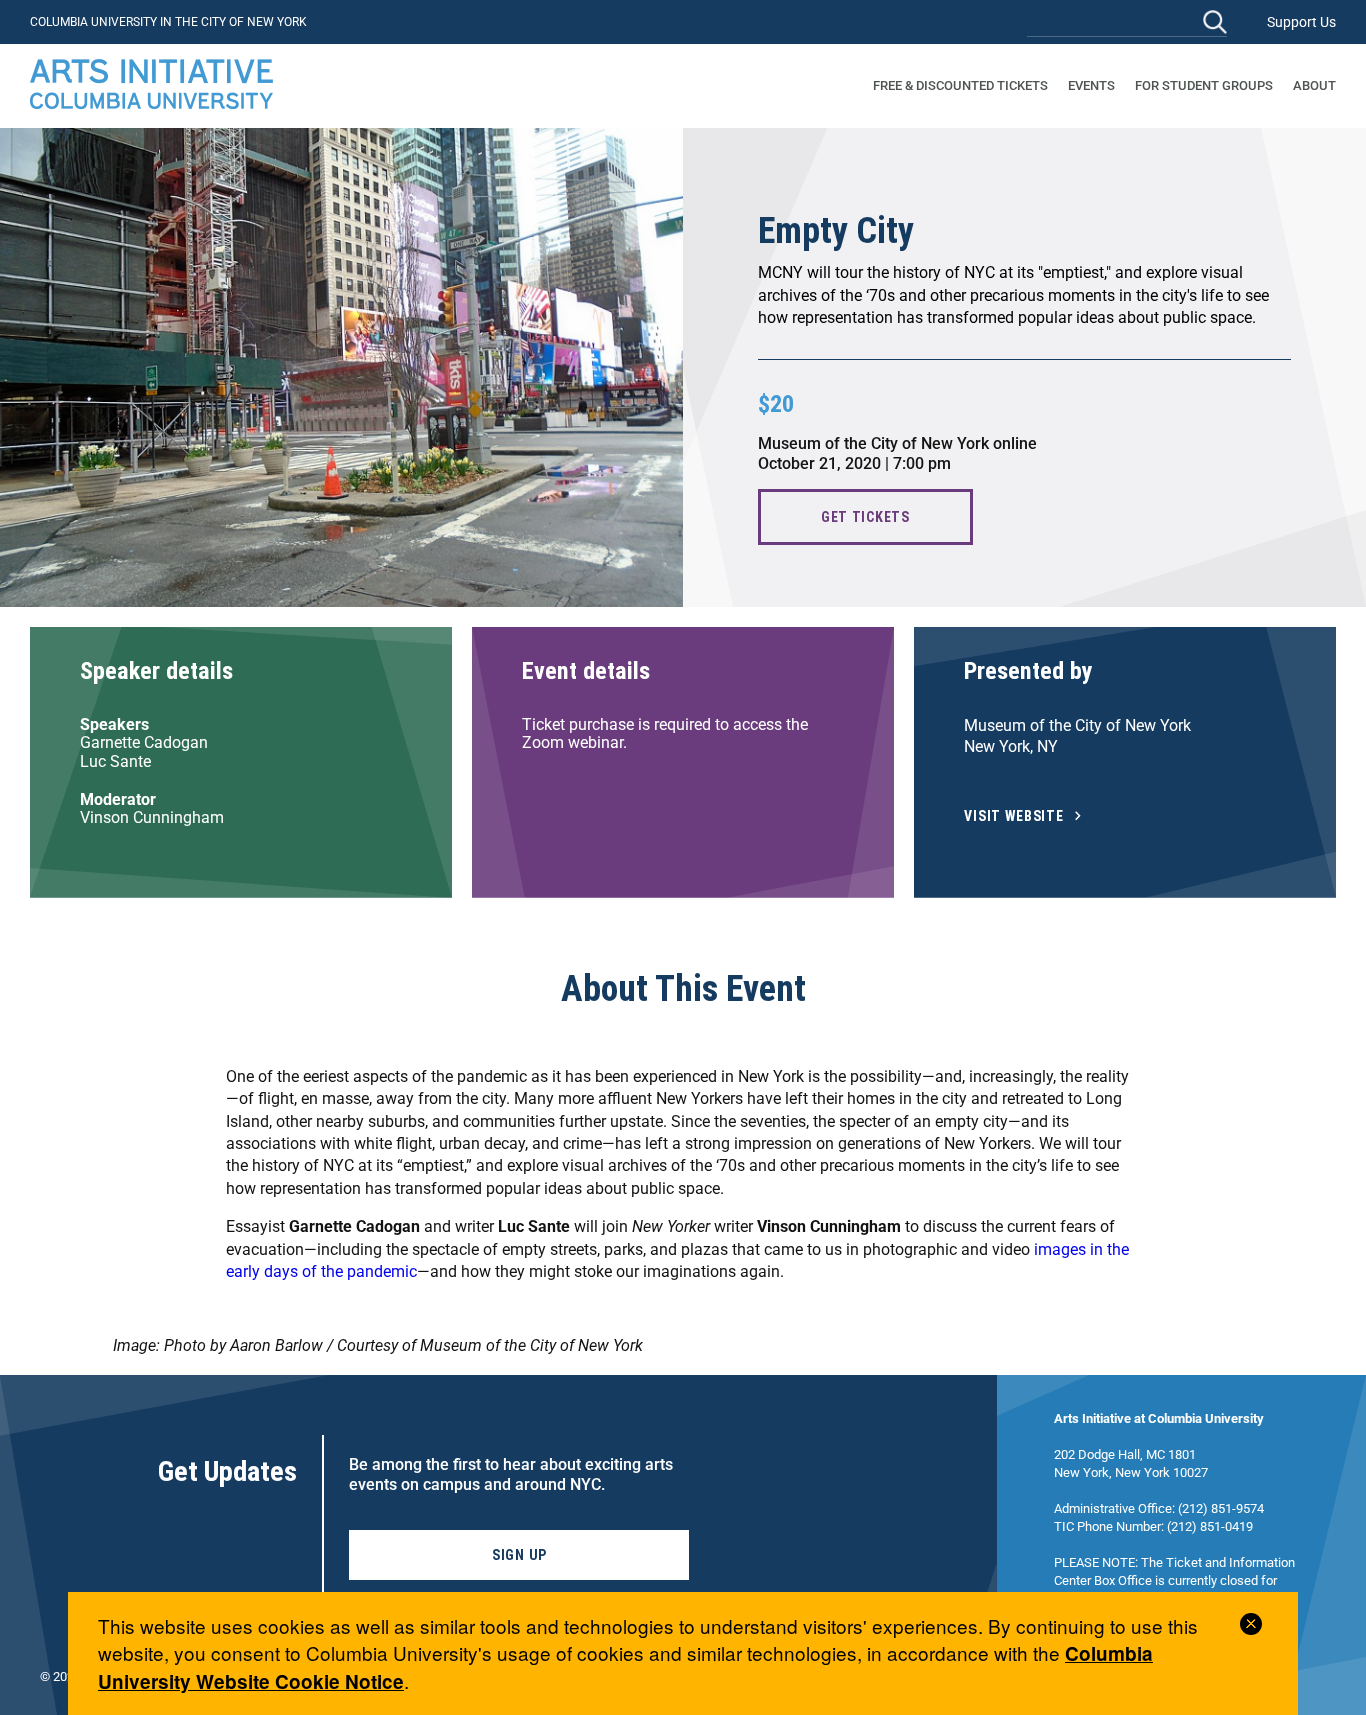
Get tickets (865, 517)
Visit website (1014, 816)
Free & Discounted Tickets (960, 85)
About (1314, 85)
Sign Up (519, 1555)
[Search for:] (1127, 21)
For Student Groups (1204, 85)
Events (1091, 85)
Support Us (1301, 22)
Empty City (836, 231)
